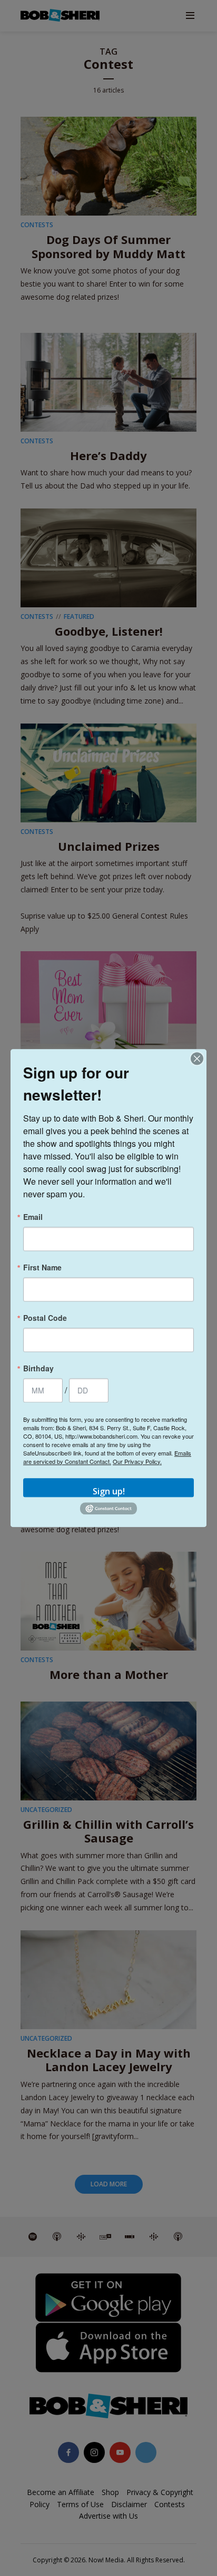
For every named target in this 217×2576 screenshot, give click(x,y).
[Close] (197, 1058)
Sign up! (109, 1491)
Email (33, 1217)
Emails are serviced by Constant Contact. (107, 1457)
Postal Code (45, 1318)
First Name (42, 1267)
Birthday (38, 1368)
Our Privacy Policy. (137, 1461)
